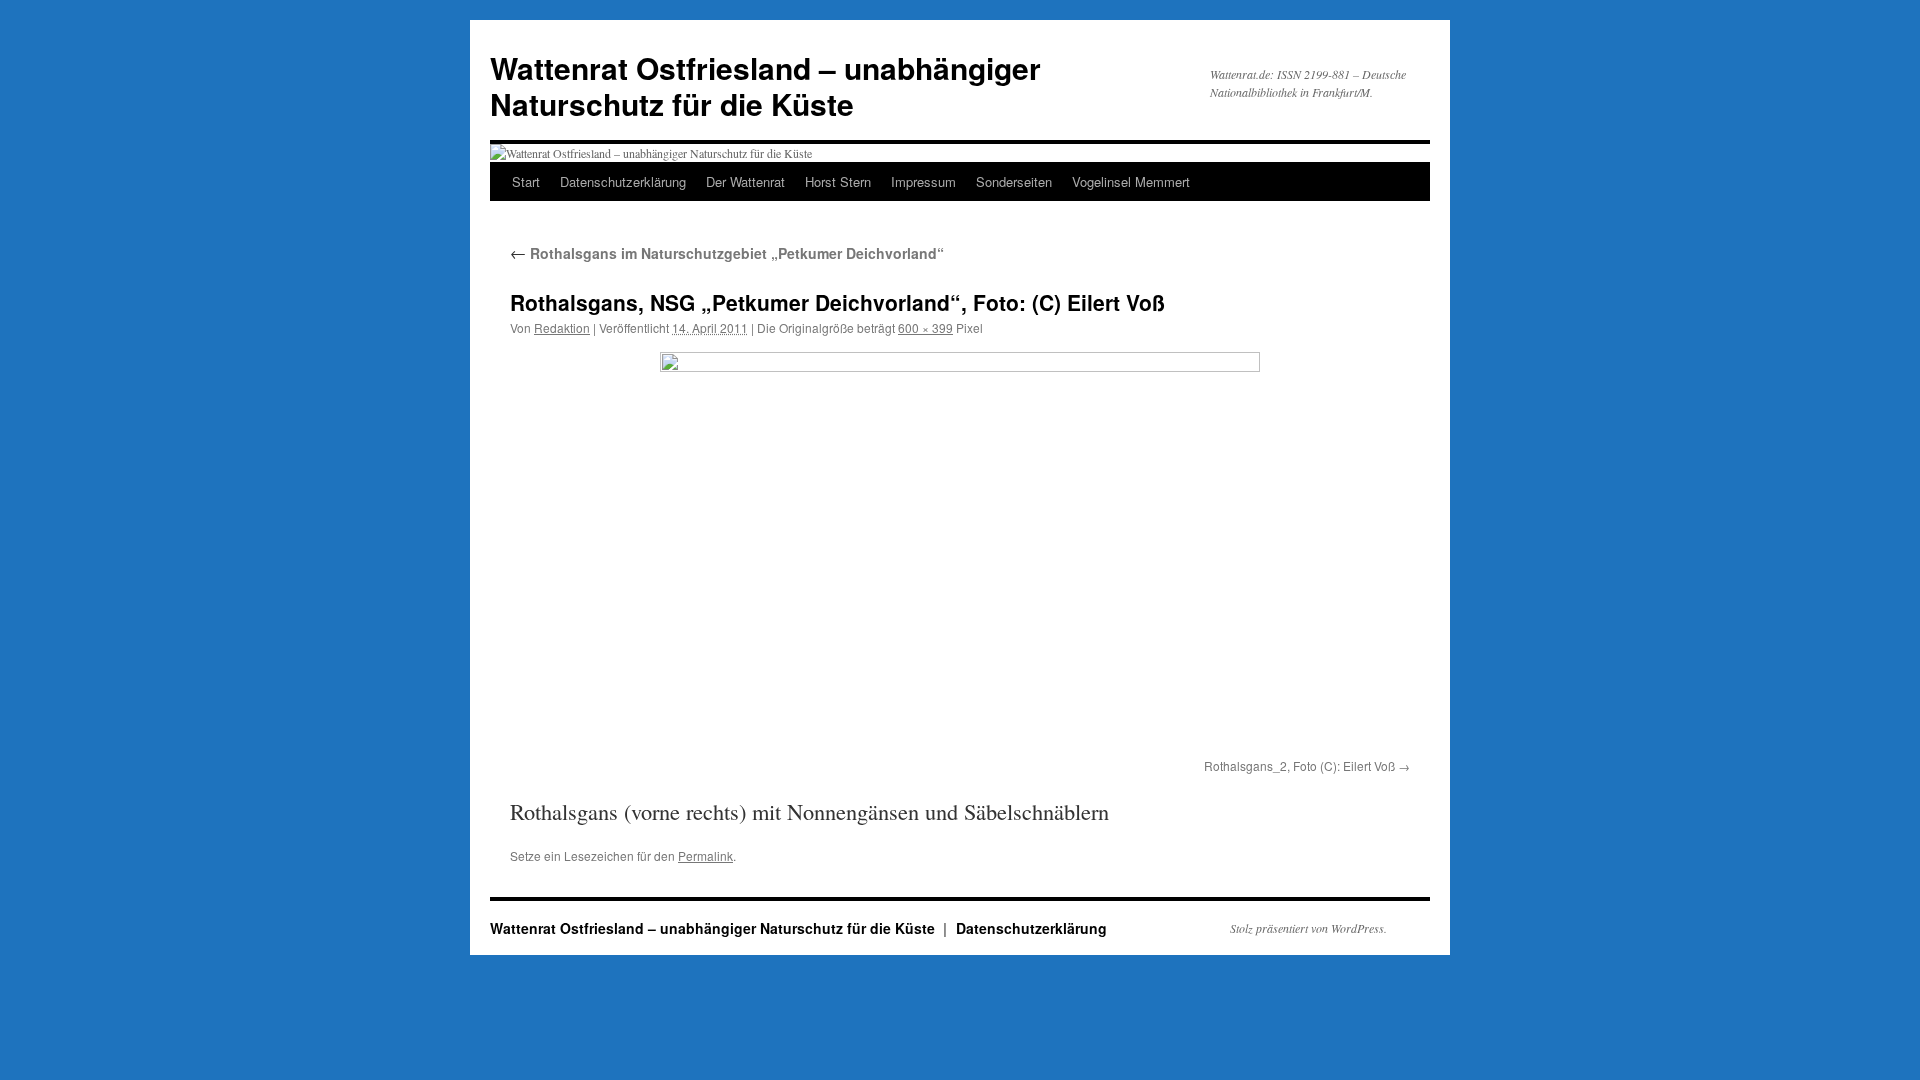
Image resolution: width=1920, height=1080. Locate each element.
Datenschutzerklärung (623, 181)
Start (526, 181)
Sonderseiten (1014, 181)
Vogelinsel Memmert (1131, 181)
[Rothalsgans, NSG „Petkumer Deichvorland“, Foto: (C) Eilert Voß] (960, 551)
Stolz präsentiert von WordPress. (1308, 928)
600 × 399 (925, 327)
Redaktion (562, 327)
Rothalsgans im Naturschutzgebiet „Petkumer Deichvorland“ (727, 253)
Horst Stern (838, 181)
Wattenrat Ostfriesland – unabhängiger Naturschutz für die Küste (765, 85)
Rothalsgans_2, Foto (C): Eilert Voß (1299, 765)
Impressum (923, 181)
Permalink (705, 855)
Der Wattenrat (745, 181)
